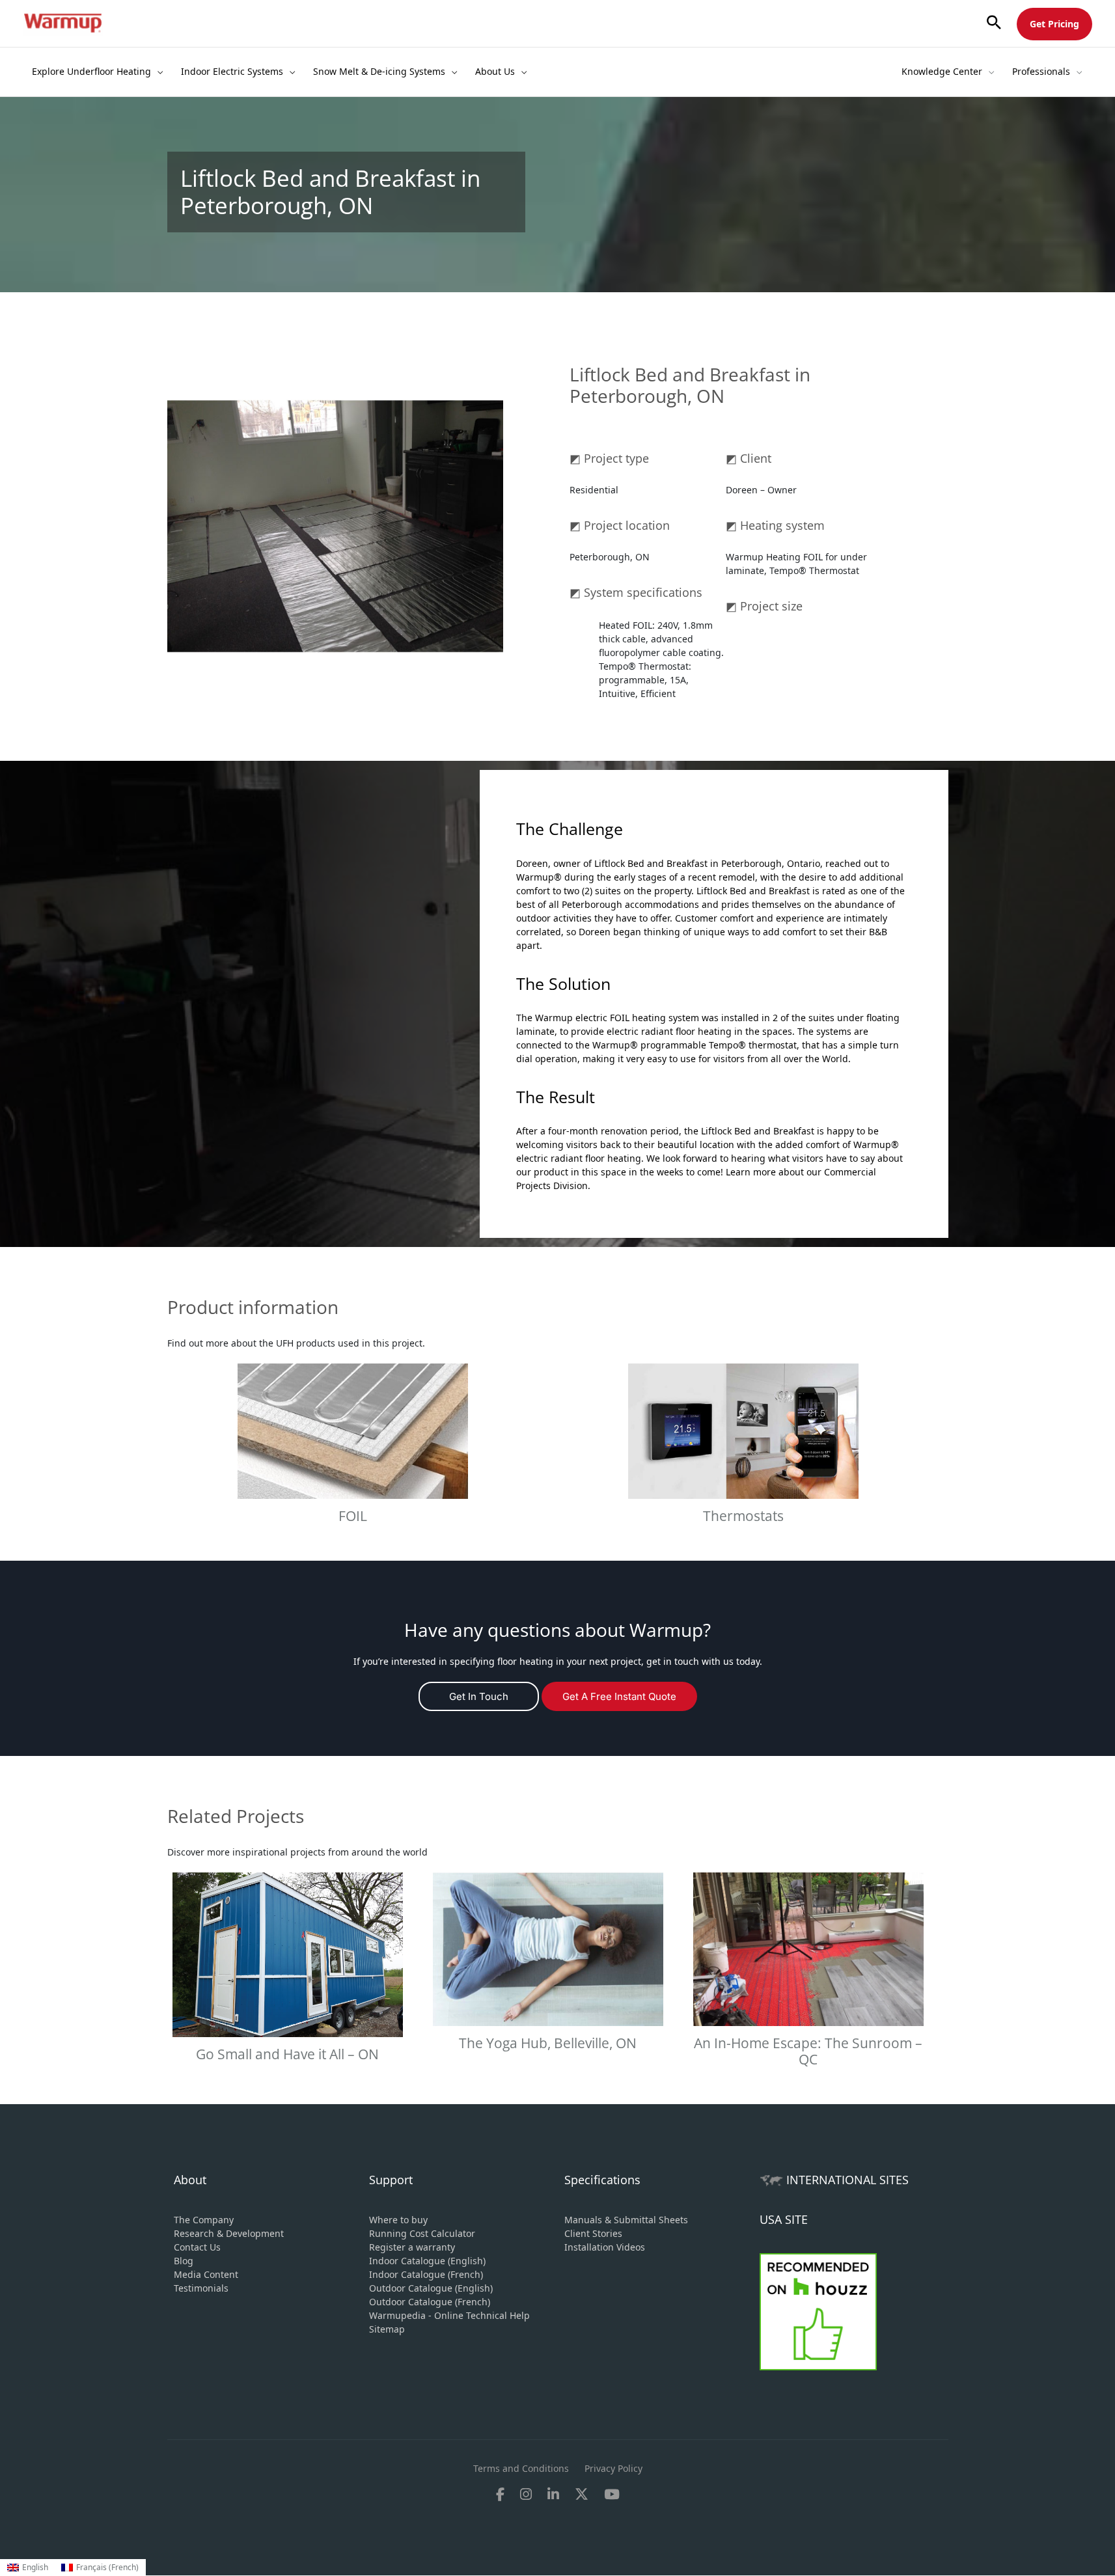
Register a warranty (412, 2247)
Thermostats (743, 1516)
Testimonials (201, 2288)
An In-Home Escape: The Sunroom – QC (808, 2051)
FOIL (353, 1516)
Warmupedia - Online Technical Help (449, 2315)
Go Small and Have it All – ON (287, 2054)
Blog (184, 2261)
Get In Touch (479, 1696)
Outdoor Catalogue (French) (430, 2302)
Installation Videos (605, 2247)
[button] (994, 23)
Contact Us (197, 2247)
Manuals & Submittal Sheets (626, 2220)
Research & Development (229, 2233)
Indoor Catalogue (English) (427, 2261)
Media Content (206, 2274)
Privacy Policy (613, 2468)
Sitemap (387, 2329)
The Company (204, 2220)
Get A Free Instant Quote (619, 1696)
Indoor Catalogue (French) (426, 2274)
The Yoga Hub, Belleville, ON (548, 2043)
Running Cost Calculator (422, 2233)
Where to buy (398, 2220)
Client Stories (593, 2233)
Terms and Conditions (521, 2468)
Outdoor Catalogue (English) (431, 2288)
